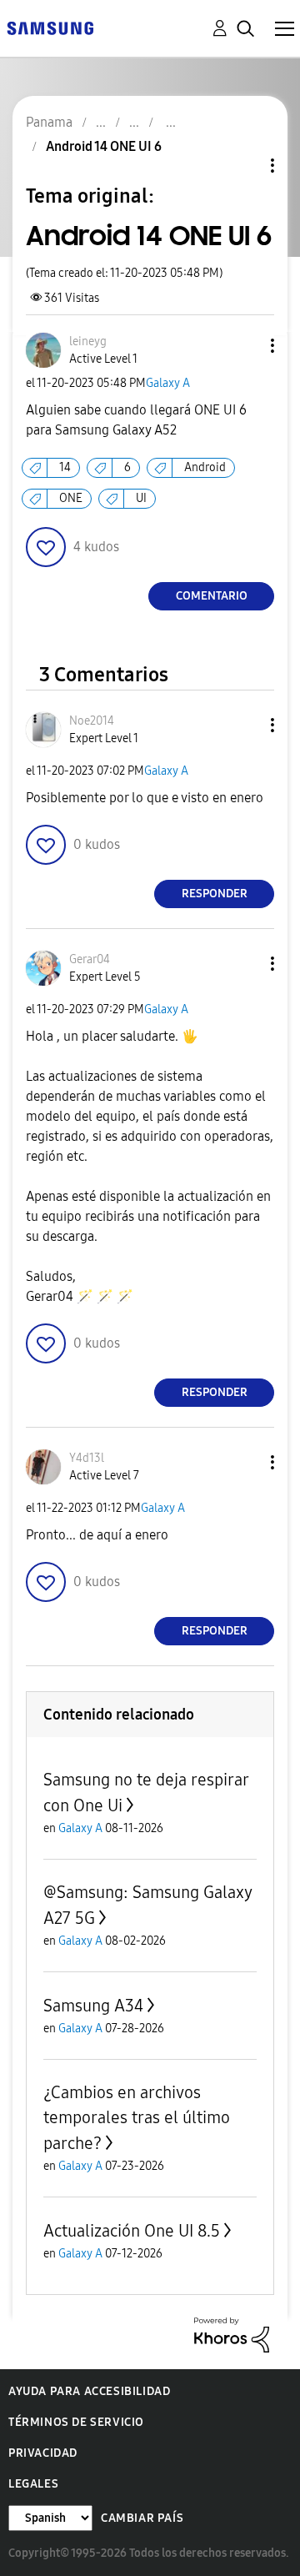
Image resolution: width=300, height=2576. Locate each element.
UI (141, 498)
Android (205, 467)
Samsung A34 (93, 2006)
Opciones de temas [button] (244, 166)
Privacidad (43, 2453)
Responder (215, 894)
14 (65, 467)
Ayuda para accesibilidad (89, 2391)
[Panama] (50, 27)
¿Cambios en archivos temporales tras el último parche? (137, 2118)
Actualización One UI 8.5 (132, 2231)
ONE (71, 498)
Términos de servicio (76, 2422)
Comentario (212, 596)
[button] (245, 346)
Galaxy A (168, 383)
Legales (33, 2484)
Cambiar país (142, 2518)
